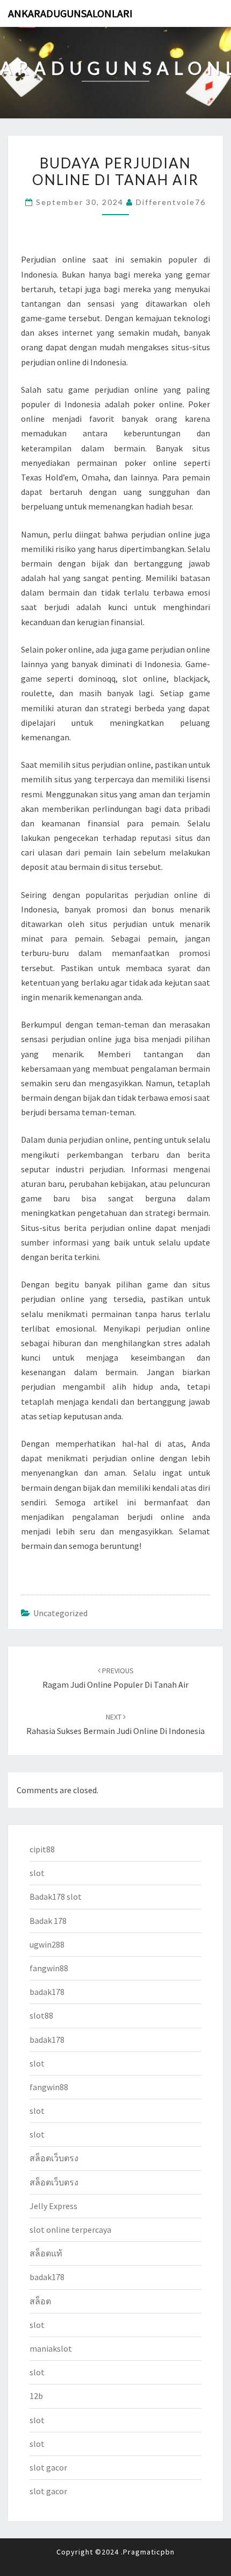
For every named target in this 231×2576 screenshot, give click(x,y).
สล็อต (40, 2301)
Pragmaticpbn (149, 2552)
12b (36, 2396)
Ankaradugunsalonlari (70, 13)
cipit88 (42, 1849)
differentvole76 (171, 202)
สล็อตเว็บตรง (54, 2158)
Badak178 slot (56, 1896)
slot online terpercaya (70, 2230)
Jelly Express (53, 2206)
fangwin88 (49, 1968)
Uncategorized (60, 1613)
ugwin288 (47, 1944)
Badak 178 (48, 1921)
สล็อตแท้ (46, 2253)
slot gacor (48, 2467)
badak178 (47, 1992)
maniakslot (51, 2348)
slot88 (41, 2015)
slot (37, 1873)
